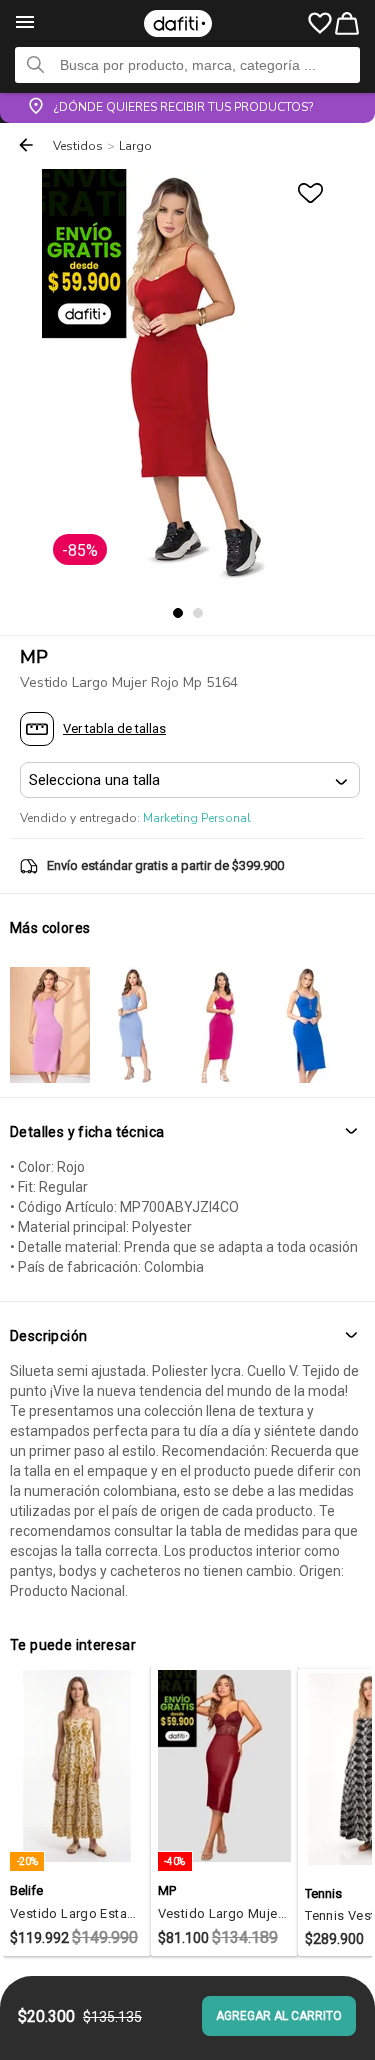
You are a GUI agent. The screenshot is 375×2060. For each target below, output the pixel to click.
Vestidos (78, 146)
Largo (135, 146)
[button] (187, 1132)
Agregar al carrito (279, 2016)
